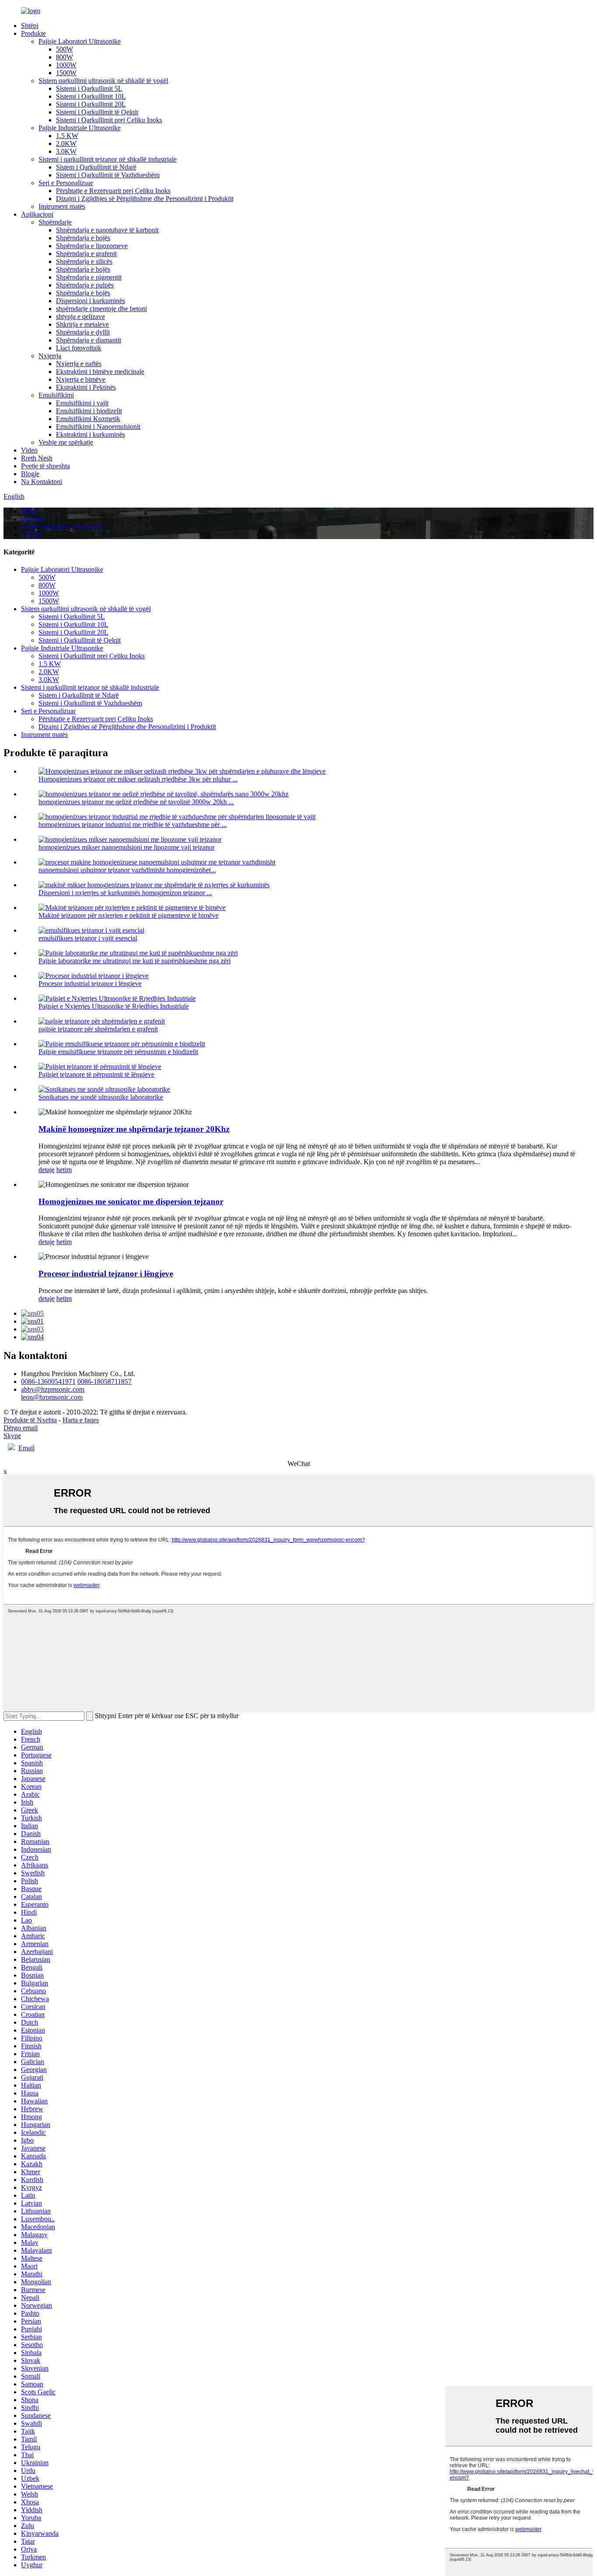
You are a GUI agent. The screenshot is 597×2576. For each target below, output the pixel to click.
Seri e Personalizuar (66, 183)
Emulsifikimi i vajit (82, 403)
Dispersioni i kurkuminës (90, 301)
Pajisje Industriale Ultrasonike (80, 128)
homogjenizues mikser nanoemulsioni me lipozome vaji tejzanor (127, 847)
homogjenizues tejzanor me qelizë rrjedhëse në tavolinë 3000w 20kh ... (136, 802)
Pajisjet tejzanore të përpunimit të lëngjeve (96, 1074)
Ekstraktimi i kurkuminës (90, 434)
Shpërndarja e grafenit (86, 254)
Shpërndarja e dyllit (83, 332)
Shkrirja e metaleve (82, 324)
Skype (12, 1436)
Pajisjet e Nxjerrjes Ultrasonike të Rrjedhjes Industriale (114, 1006)
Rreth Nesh (37, 458)
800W (64, 57)
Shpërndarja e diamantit (89, 340)
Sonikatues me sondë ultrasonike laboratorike (101, 1097)
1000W (66, 65)
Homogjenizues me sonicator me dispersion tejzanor (131, 1202)
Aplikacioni (37, 214)
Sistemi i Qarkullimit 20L (91, 104)
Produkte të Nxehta (30, 1420)
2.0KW (66, 143)
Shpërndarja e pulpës (85, 285)
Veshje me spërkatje (66, 442)
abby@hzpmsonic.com (53, 1389)
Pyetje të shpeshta (45, 466)
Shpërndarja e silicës (84, 261)
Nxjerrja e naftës (79, 364)
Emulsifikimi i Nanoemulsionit (98, 427)
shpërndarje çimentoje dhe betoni (101, 309)
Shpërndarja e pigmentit (89, 277)
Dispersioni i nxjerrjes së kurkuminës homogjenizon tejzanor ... (125, 893)
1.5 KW (67, 136)
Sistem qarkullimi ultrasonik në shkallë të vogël (103, 81)
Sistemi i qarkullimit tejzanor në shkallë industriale (108, 159)
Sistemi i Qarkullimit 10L (91, 96)
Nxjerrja (50, 356)
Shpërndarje (55, 222)
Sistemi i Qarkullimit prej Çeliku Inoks (109, 120)
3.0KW (66, 151)
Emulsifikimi (56, 395)
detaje (47, 1170)
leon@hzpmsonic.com (52, 1397)
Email (26, 1448)
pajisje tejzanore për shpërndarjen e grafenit (98, 1029)
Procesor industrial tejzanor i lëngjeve (90, 984)
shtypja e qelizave (80, 316)
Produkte (33, 33)
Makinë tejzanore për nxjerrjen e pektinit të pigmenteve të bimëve (128, 915)
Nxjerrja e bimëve (81, 379)
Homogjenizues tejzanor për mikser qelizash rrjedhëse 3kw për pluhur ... (138, 779)
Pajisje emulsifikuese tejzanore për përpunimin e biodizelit (118, 1052)
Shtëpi (30, 26)
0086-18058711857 (104, 1381)
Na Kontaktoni (42, 482)
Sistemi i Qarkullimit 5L (89, 88)
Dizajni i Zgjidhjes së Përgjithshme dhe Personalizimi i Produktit (145, 199)
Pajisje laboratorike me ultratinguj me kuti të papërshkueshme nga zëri (135, 961)
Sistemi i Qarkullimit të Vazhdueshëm (108, 175)
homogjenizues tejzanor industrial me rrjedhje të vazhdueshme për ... (133, 825)
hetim (64, 1170)
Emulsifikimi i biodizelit (89, 411)
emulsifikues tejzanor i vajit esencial (88, 938)
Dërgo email (21, 1428)
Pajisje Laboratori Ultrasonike (80, 41)
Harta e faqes (81, 1420)
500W (64, 49)
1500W (66, 73)
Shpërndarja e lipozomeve (92, 246)
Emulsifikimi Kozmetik (88, 419)
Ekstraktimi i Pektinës (86, 387)
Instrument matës (62, 206)
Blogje (30, 474)
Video (29, 450)
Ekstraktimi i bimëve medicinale (100, 372)
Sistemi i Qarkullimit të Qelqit (97, 112)
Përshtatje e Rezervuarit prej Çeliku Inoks (113, 191)
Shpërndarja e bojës (83, 238)
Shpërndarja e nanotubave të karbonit (107, 230)
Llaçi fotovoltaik (79, 348)
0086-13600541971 (48, 1381)
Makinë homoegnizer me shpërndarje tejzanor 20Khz (134, 1129)
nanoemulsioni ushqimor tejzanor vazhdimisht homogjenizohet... (127, 870)
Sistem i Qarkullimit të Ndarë (96, 167)
